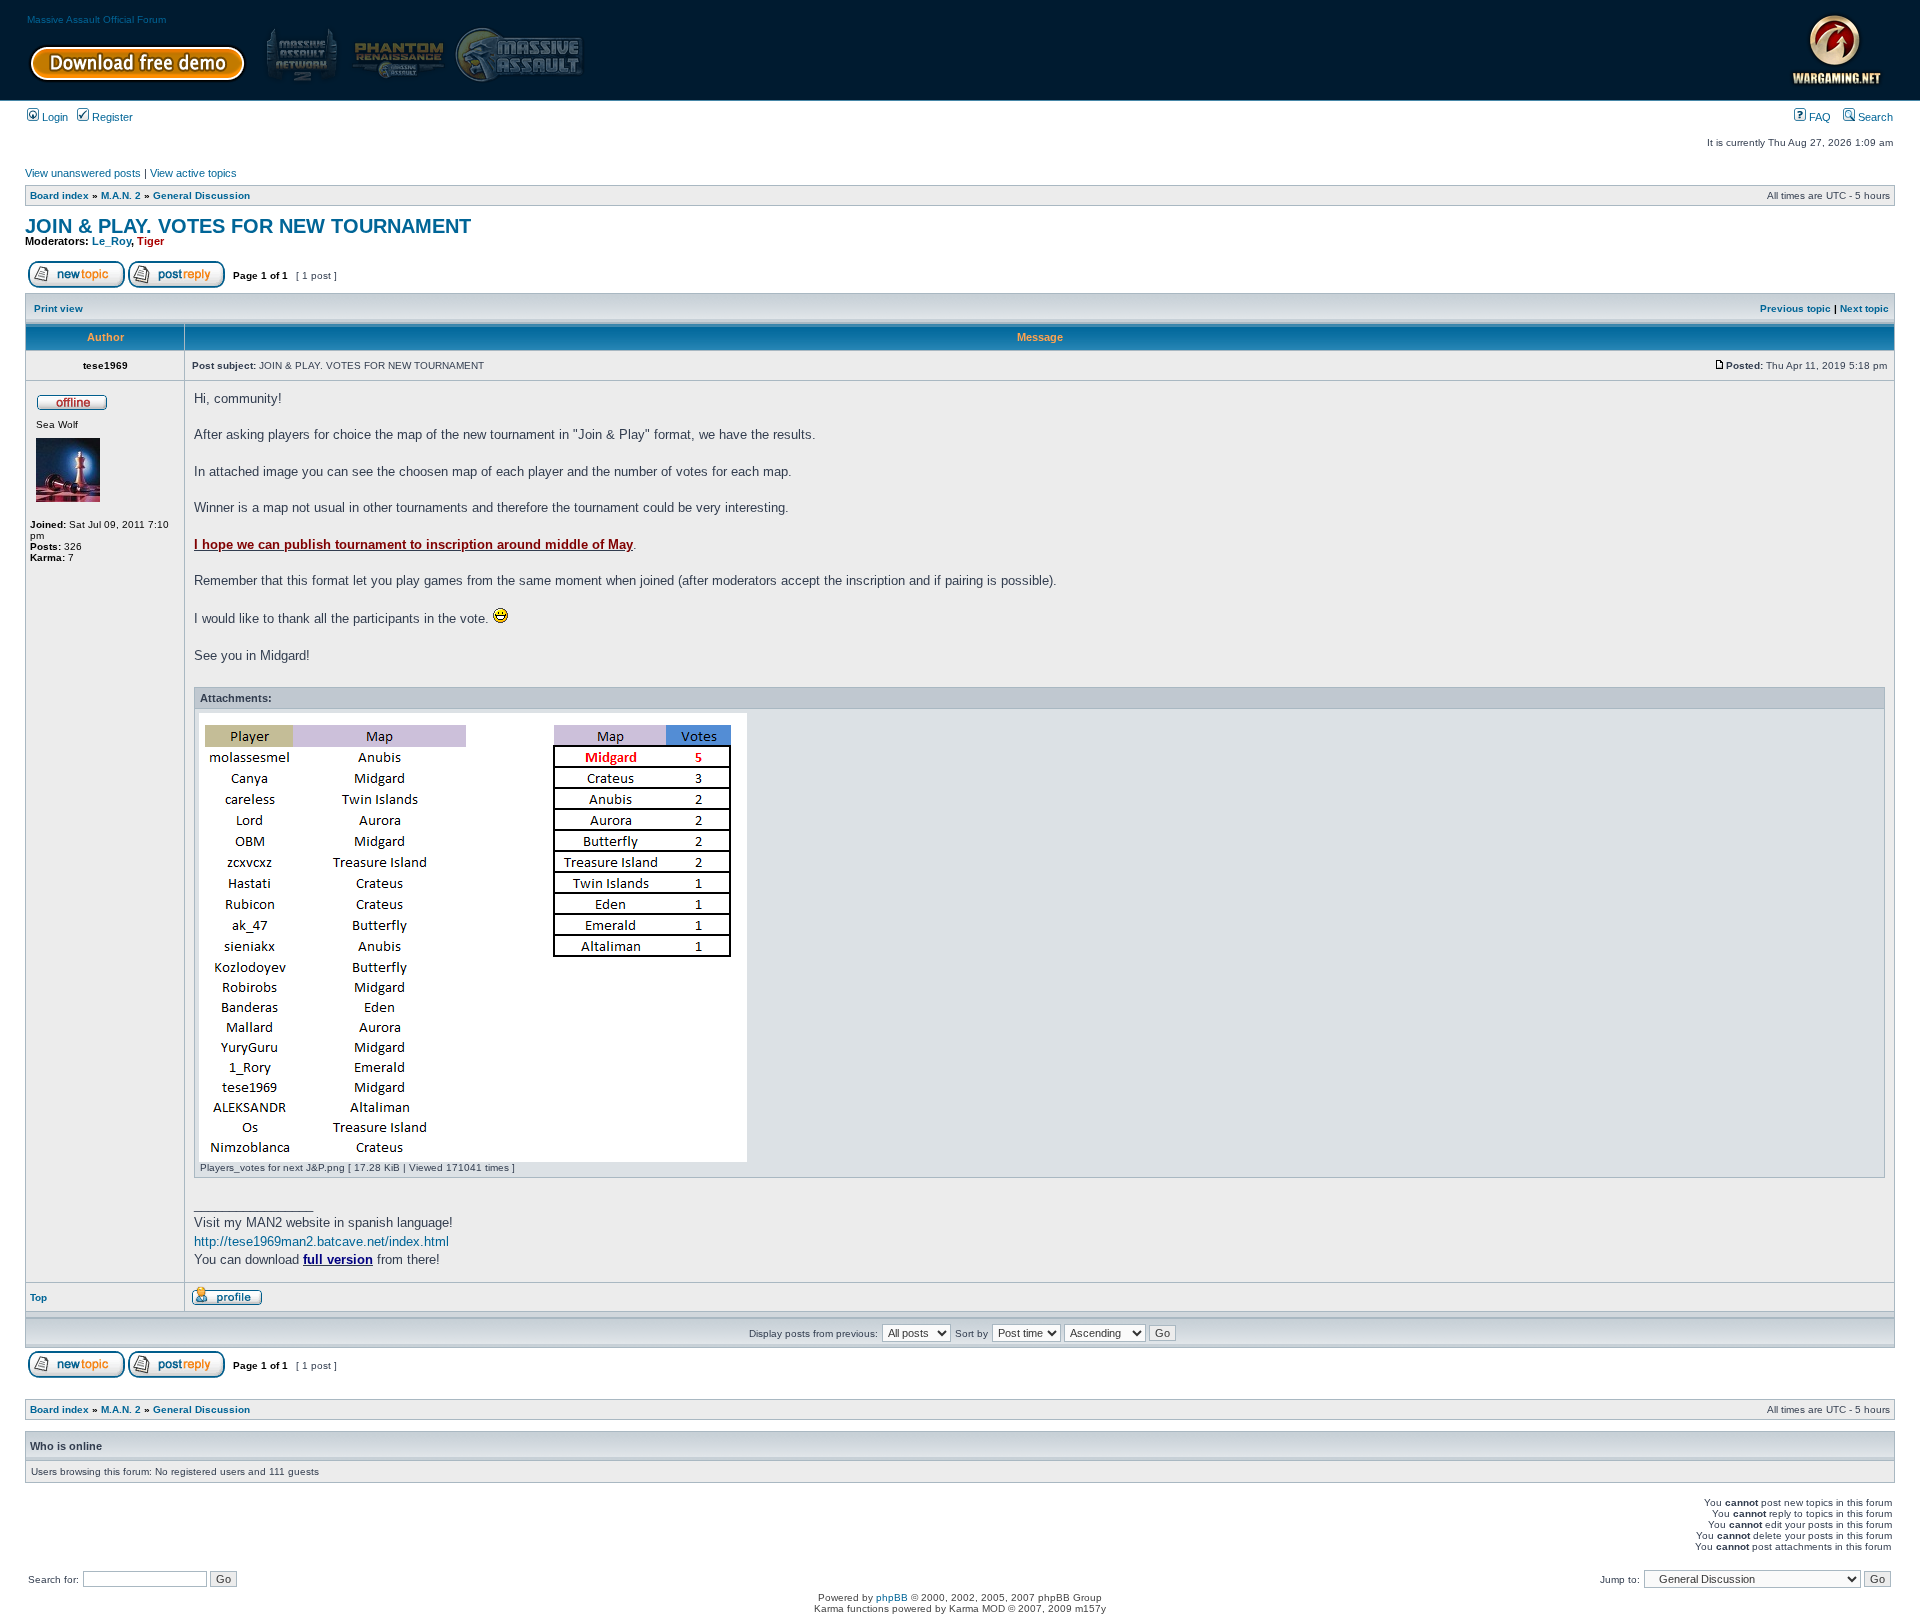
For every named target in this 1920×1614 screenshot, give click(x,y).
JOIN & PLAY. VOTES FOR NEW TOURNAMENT (248, 226)
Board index (59, 195)
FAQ (1818, 117)
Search (1874, 117)
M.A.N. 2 (121, 195)
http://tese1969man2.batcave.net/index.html (321, 1241)
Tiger (150, 241)
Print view (58, 308)
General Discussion (201, 195)
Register (111, 117)
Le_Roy (111, 241)
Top (38, 1297)
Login (53, 117)
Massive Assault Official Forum (96, 19)
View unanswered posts (83, 173)
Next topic (1864, 308)
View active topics (193, 173)
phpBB (892, 1597)
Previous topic (1795, 308)
